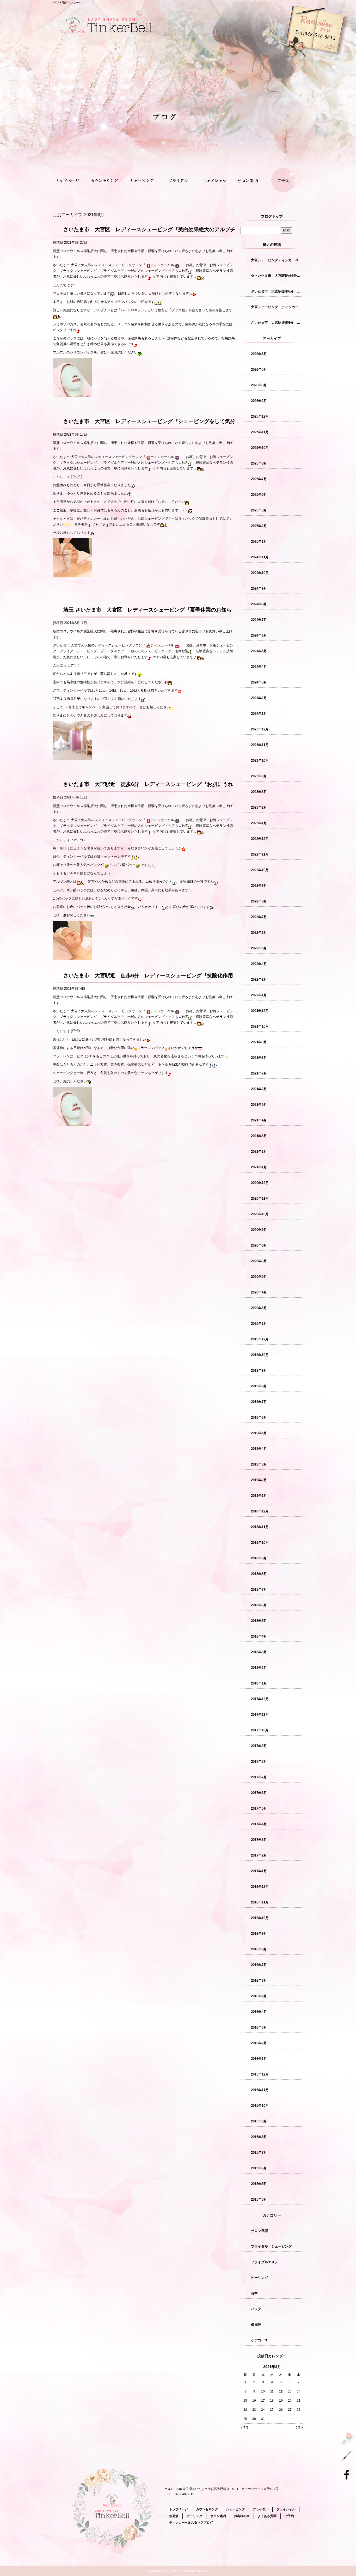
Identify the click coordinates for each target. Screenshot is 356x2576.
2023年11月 (260, 745)
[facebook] (348, 2474)
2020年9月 (259, 1230)
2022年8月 (259, 901)
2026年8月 (259, 354)
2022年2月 (259, 979)
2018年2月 (259, 1668)
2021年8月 (259, 1058)
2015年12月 (260, 2074)
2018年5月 (259, 1621)
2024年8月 (259, 604)
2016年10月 (260, 1918)
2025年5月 (259, 495)
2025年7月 (259, 479)
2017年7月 (259, 1777)
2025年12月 (260, 416)
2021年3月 (259, 1136)
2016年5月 (259, 1996)
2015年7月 (259, 2153)
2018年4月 (259, 1636)
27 (290, 2410)
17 (263, 2401)
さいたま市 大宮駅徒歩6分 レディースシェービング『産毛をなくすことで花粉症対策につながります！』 (277, 291)
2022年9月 (259, 886)
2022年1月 (259, 995)
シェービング (142, 181)
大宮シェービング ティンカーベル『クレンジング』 (277, 307)
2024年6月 (259, 635)
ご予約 (285, 181)
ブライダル (178, 181)
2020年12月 (260, 1183)
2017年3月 (259, 1840)
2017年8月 (259, 1762)
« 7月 (245, 2428)
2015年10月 (260, 2106)
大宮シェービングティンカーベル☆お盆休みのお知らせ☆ (277, 260)
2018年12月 (260, 1511)
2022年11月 (260, 854)
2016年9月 (259, 1934)
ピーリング (259, 2278)
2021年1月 (259, 1167)
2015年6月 (259, 2168)
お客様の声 (242, 2516)
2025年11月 (260, 432)
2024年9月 (259, 588)
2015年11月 (260, 2090)
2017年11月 (260, 1715)
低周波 (256, 2325)
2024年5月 (259, 651)
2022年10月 (260, 870)
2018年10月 (260, 1543)
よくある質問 (267, 2516)
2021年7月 (259, 1073)
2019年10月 (260, 1355)
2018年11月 (260, 1527)
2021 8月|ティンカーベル (68, 2)
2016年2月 (259, 2043)
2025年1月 (259, 542)
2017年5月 (259, 1808)
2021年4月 (259, 1120)
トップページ (71, 181)
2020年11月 (260, 1198)
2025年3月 (259, 510)
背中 (254, 2293)
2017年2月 (259, 1855)
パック (256, 2309)
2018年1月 (259, 1683)
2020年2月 (259, 1324)
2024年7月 (259, 620)
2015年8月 (259, 2137)
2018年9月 (259, 1558)
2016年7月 (259, 1965)
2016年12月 (260, 1887)
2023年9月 (259, 776)
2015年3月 (259, 2199)
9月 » (299, 2428)
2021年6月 (259, 1089)
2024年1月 (259, 714)
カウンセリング (106, 181)
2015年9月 (259, 2121)
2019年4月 (259, 1449)
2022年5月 (259, 948)
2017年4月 (259, 1824)
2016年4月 (259, 2012)
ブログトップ (272, 216)
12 (281, 2391)
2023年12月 (260, 729)
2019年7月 (259, 1402)
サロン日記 (259, 2231)
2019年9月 (259, 1371)
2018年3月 (259, 1652)
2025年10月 (260, 448)
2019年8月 (259, 1386)
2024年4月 (259, 667)
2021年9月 (259, 1042)
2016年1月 (259, 2059)
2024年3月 (259, 682)
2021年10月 (260, 1026)
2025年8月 (259, 463)
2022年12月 (260, 839)
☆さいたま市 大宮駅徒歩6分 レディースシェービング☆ (277, 276)
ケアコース (259, 2340)
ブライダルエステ (265, 2262)
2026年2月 (259, 401)
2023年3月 (259, 792)
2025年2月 (259, 526)
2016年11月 (260, 1902)
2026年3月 (259, 385)
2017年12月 (260, 1699)
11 (272, 2391)
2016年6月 (259, 1980)
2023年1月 (259, 823)
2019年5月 (259, 1433)
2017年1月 (259, 1871)
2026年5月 (259, 370)
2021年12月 (260, 1011)
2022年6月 (259, 933)
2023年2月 (259, 807)
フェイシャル (214, 181)
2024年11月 (260, 557)
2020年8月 (259, 1245)
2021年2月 (259, 1152)
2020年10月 (260, 1214)
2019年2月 (259, 1480)
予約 (280, 60)
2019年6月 (259, 1417)
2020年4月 (259, 1292)
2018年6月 (259, 1605)
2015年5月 (259, 2184)
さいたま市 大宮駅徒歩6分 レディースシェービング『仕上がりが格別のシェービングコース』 (277, 323)
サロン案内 (249, 181)
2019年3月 (259, 1464)
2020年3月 (259, 1308)
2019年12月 (260, 1339)
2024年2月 (259, 698)
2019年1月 (259, 1496)
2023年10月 (260, 761)
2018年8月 (259, 1574)
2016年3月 (259, 2027)
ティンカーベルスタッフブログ (191, 2523)
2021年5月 (259, 1105)
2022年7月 (259, 917)
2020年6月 (259, 1261)
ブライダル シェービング (271, 2246)
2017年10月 (260, 1730)
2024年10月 (260, 573)
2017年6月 (259, 1793)
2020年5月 (259, 1277)
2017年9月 (259, 1746)
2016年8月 (259, 1949)
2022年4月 (259, 964)
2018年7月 (259, 1589)
